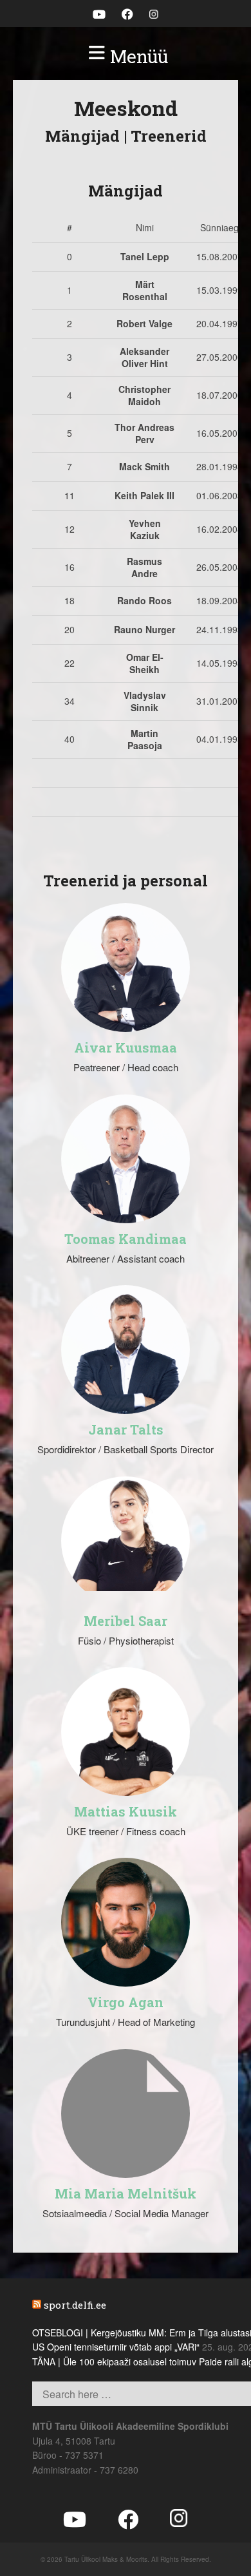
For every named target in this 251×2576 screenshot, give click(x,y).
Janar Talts (126, 1429)
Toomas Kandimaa (126, 1239)
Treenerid (169, 136)
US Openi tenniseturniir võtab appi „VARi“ (116, 2347)
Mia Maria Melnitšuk (126, 2193)
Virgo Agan (126, 2002)
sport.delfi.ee (75, 2305)
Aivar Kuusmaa (126, 1047)
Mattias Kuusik (126, 1811)
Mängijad (82, 136)
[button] (126, 57)
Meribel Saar (126, 1621)
